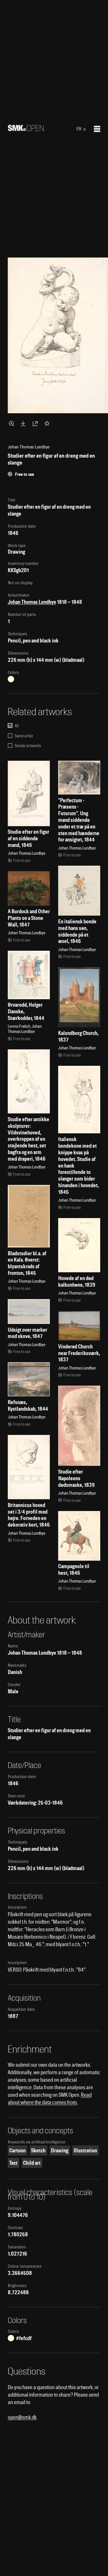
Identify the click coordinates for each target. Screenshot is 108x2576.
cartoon (17, 2151)
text (13, 2163)
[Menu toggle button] (97, 129)
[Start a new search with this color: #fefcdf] (11, 679)
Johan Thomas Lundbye (32, 602)
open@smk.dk (22, 2417)
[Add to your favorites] (48, 423)
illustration (85, 2151)
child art (32, 2163)
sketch (38, 2151)
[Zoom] (12, 423)
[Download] (24, 423)
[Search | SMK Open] (26, 129)
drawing (60, 2151)
